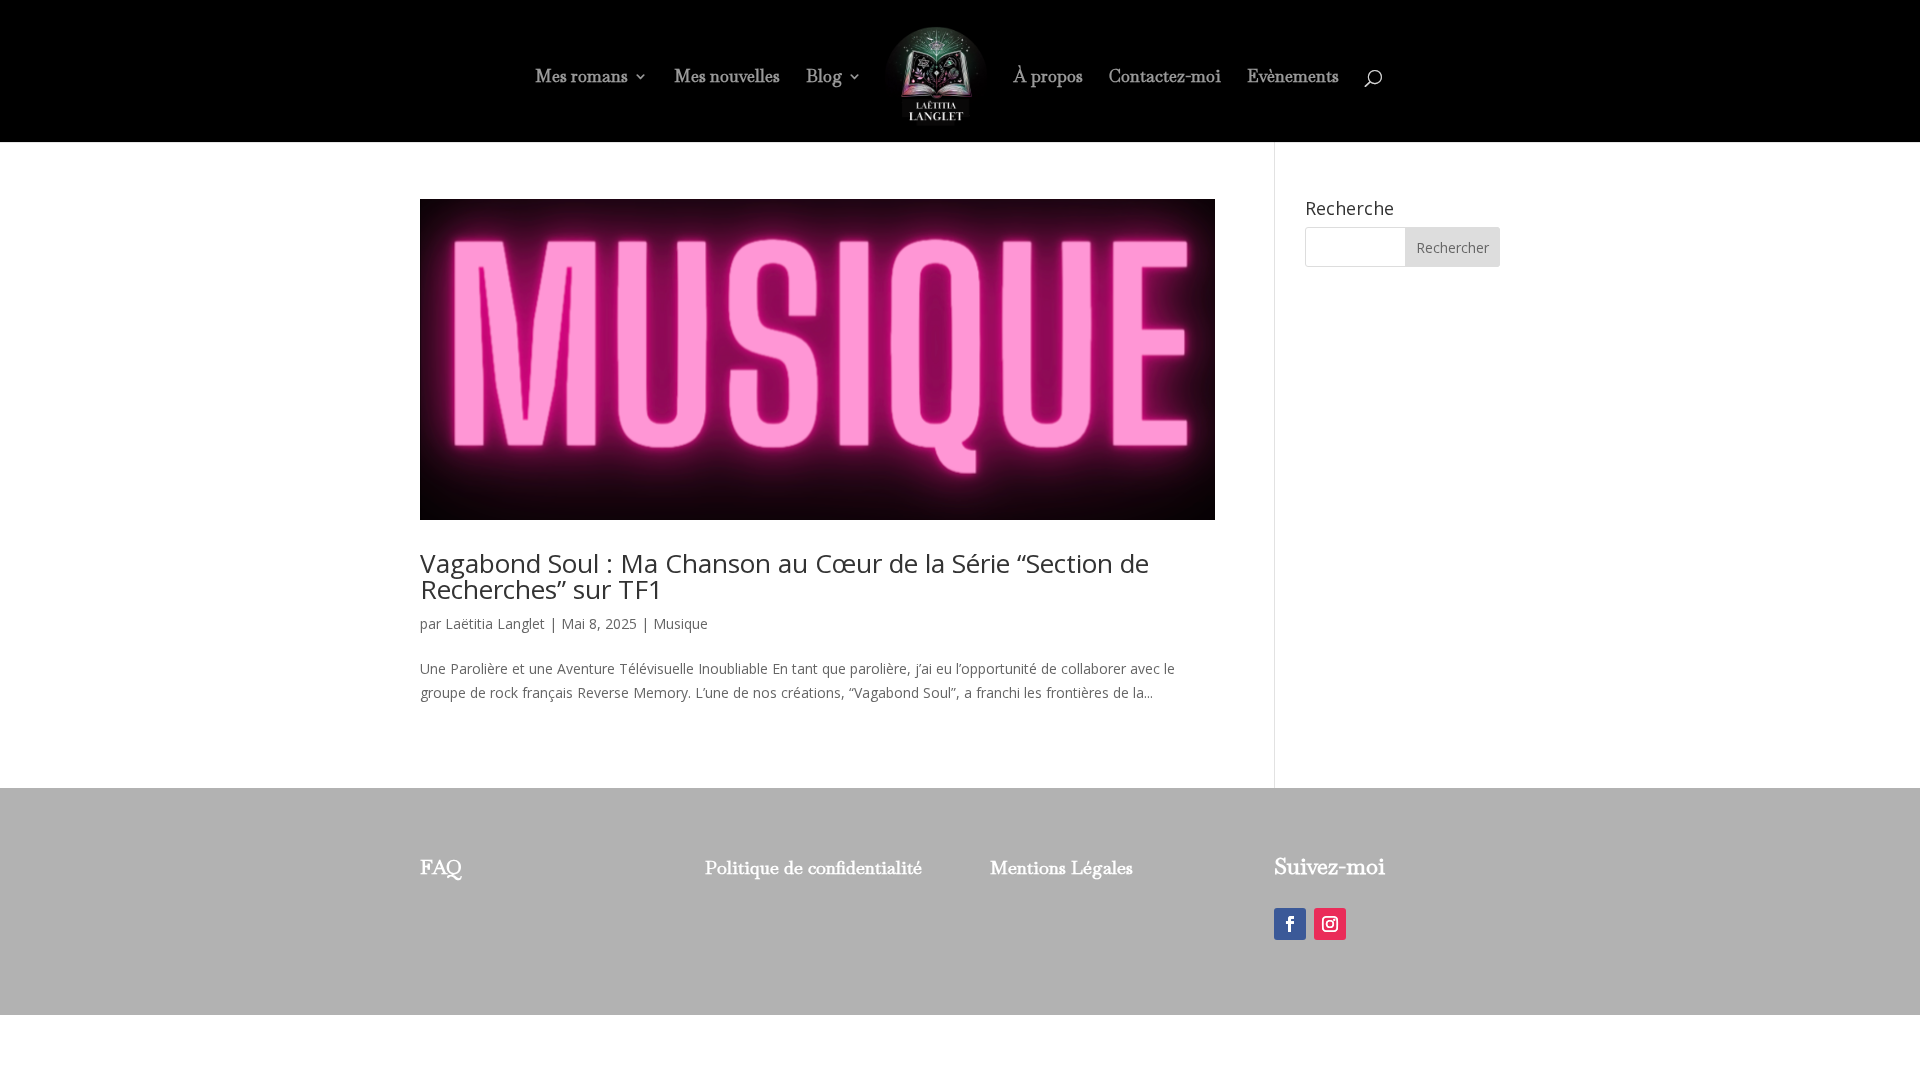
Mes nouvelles (727, 78)
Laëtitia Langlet (495, 623)
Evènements (1293, 78)
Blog (824, 78)
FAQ (441, 867)
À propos (1048, 78)
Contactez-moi (1165, 78)
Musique (680, 623)
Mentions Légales (1061, 867)
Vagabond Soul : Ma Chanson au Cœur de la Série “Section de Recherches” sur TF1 (784, 576)
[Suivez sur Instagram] (1330, 924)
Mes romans (581, 78)
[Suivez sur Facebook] (1290, 924)
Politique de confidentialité (813, 867)
